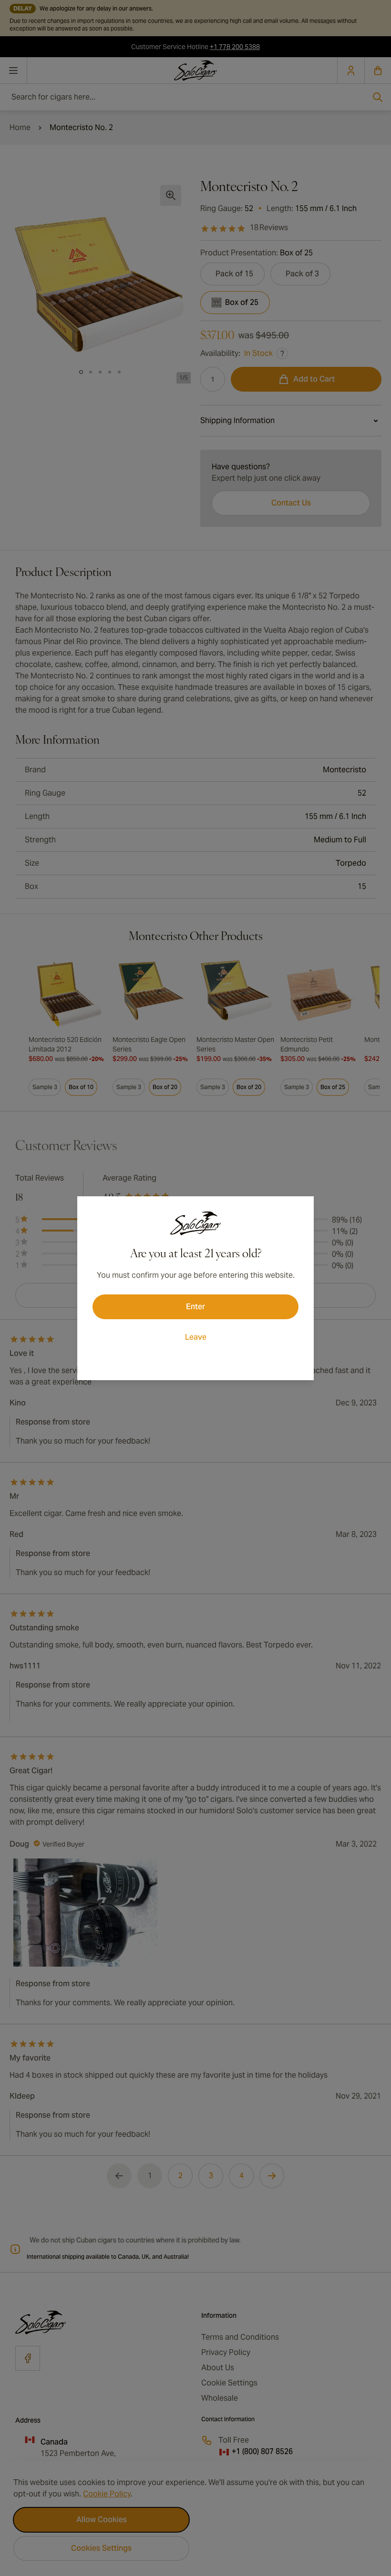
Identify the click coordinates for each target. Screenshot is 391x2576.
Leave (196, 1337)
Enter (195, 1307)
